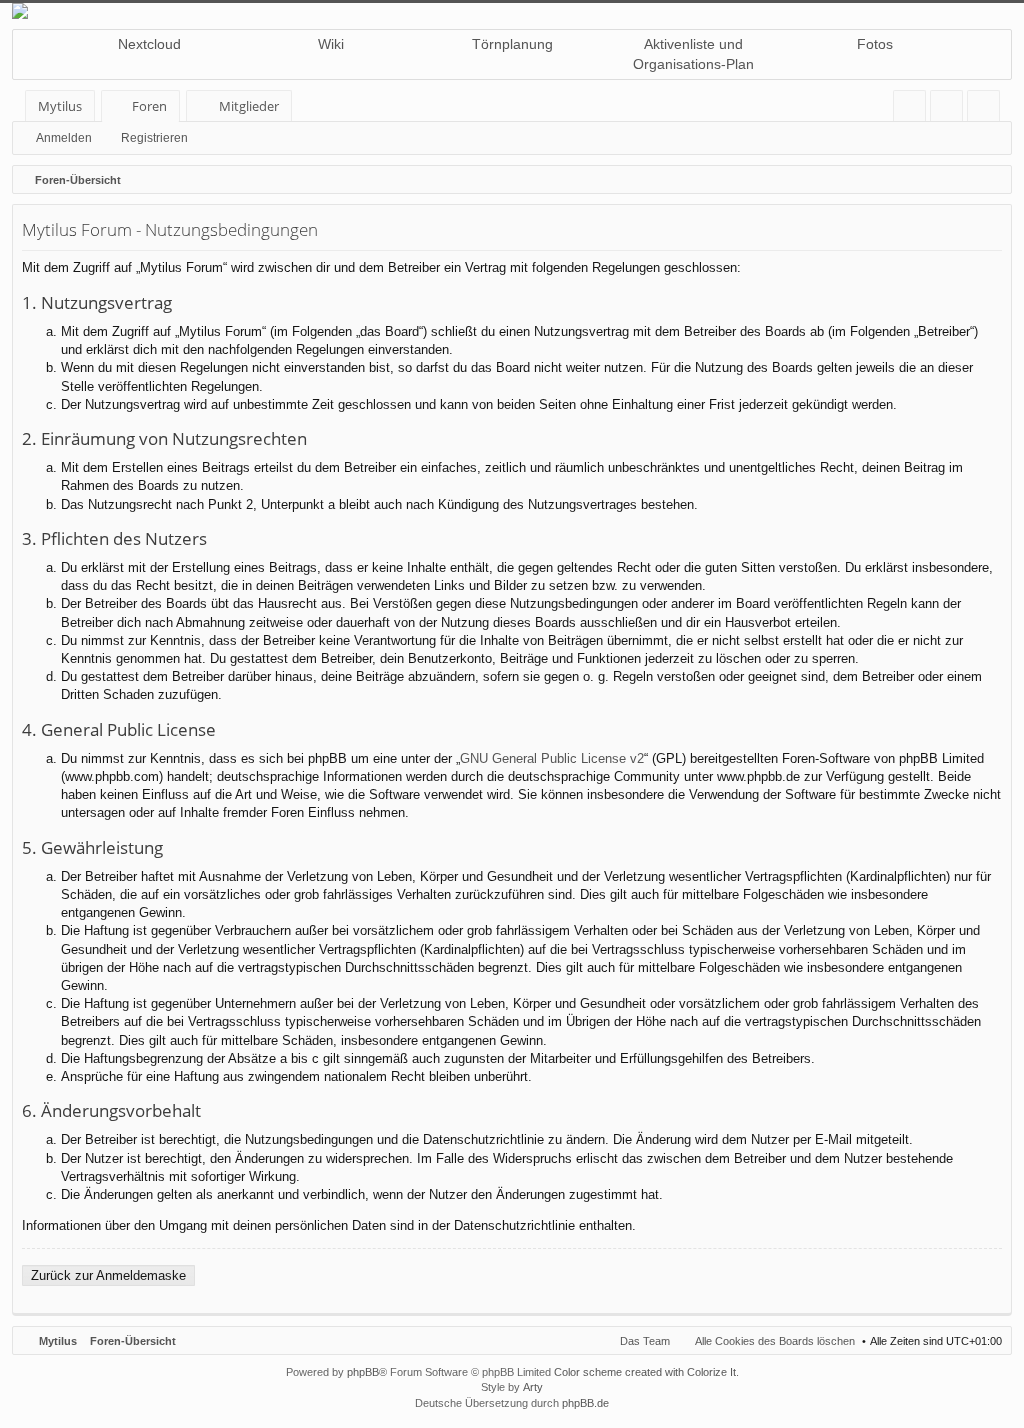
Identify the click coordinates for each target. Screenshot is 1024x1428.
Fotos (875, 44)
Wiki (331, 44)
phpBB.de (585, 1403)
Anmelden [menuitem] (950, 109)
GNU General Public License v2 (552, 758)
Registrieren (154, 138)
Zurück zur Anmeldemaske (108, 1275)
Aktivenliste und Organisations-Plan (693, 54)
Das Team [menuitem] (645, 1341)
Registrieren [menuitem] (987, 109)
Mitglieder (249, 106)
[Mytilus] (512, 11)
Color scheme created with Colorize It (645, 1372)
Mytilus (60, 106)
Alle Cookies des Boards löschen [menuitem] (775, 1341)
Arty (533, 1387)
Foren (149, 106)
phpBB (363, 1372)
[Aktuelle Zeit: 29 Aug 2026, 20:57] (992, 180)
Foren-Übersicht (133, 1341)
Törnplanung (512, 44)
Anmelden (64, 138)
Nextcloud (149, 44)
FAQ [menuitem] (916, 109)
